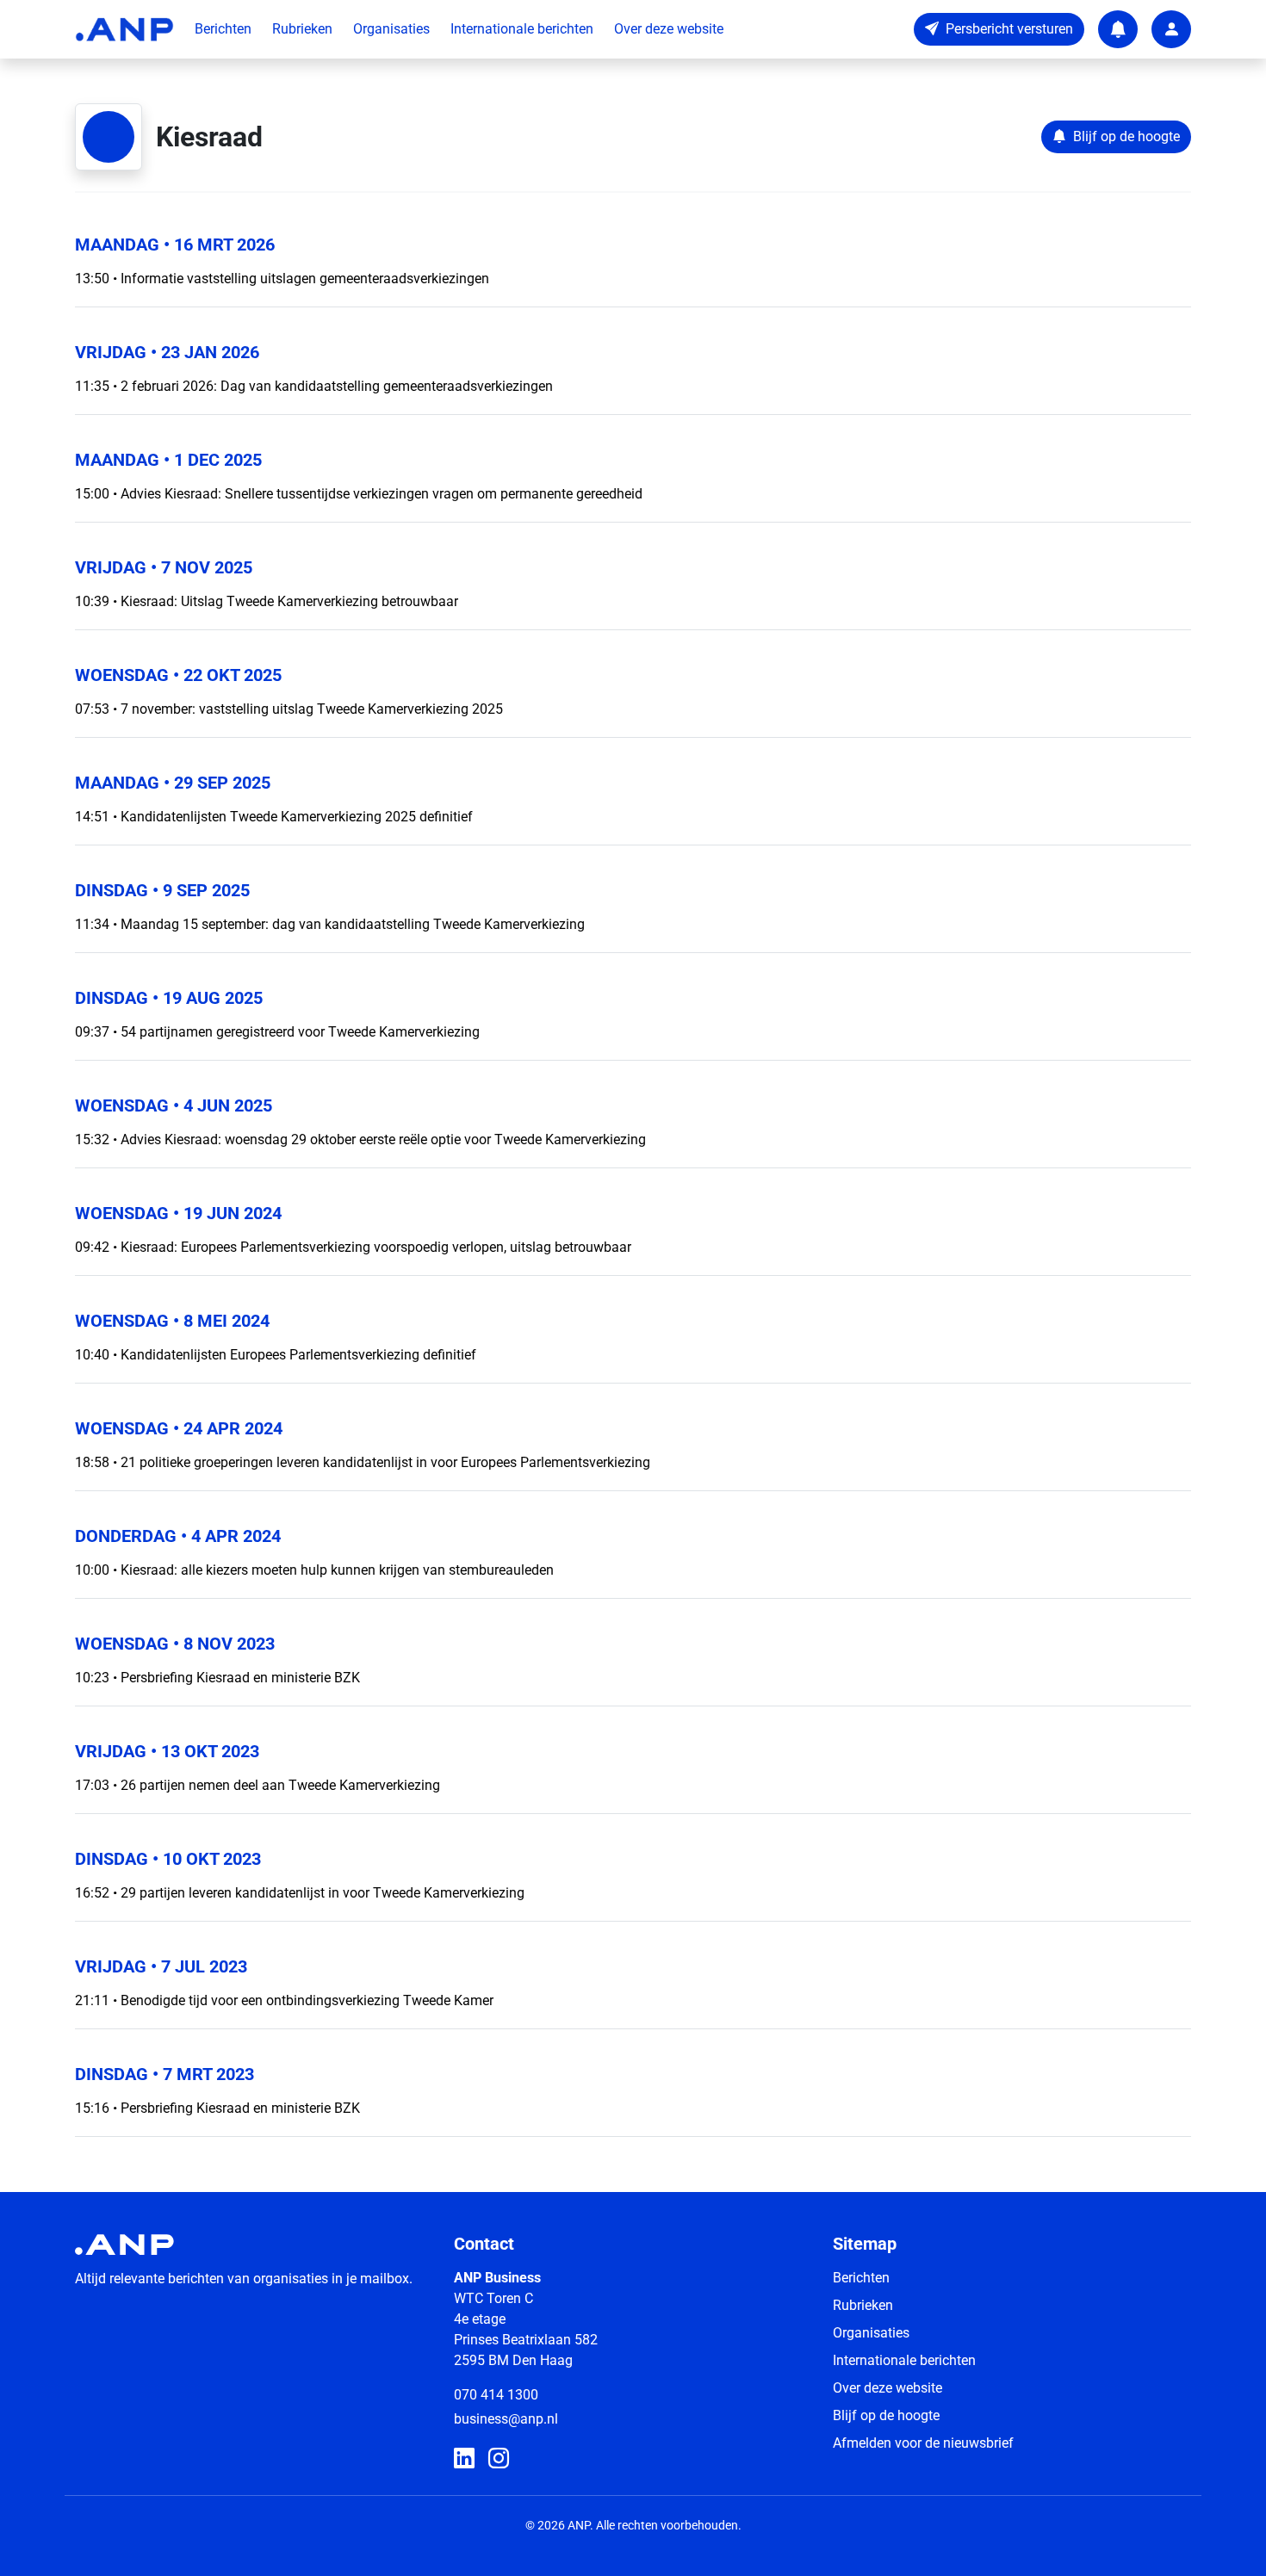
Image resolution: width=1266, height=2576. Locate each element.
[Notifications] (1118, 29)
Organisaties (391, 29)
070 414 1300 (496, 2395)
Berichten (223, 29)
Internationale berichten (522, 29)
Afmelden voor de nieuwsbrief (923, 2443)
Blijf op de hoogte (886, 2415)
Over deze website (669, 29)
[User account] (1171, 29)
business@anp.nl (506, 2419)
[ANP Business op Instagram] (499, 2459)
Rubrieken (302, 29)
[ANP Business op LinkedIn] (464, 2459)
